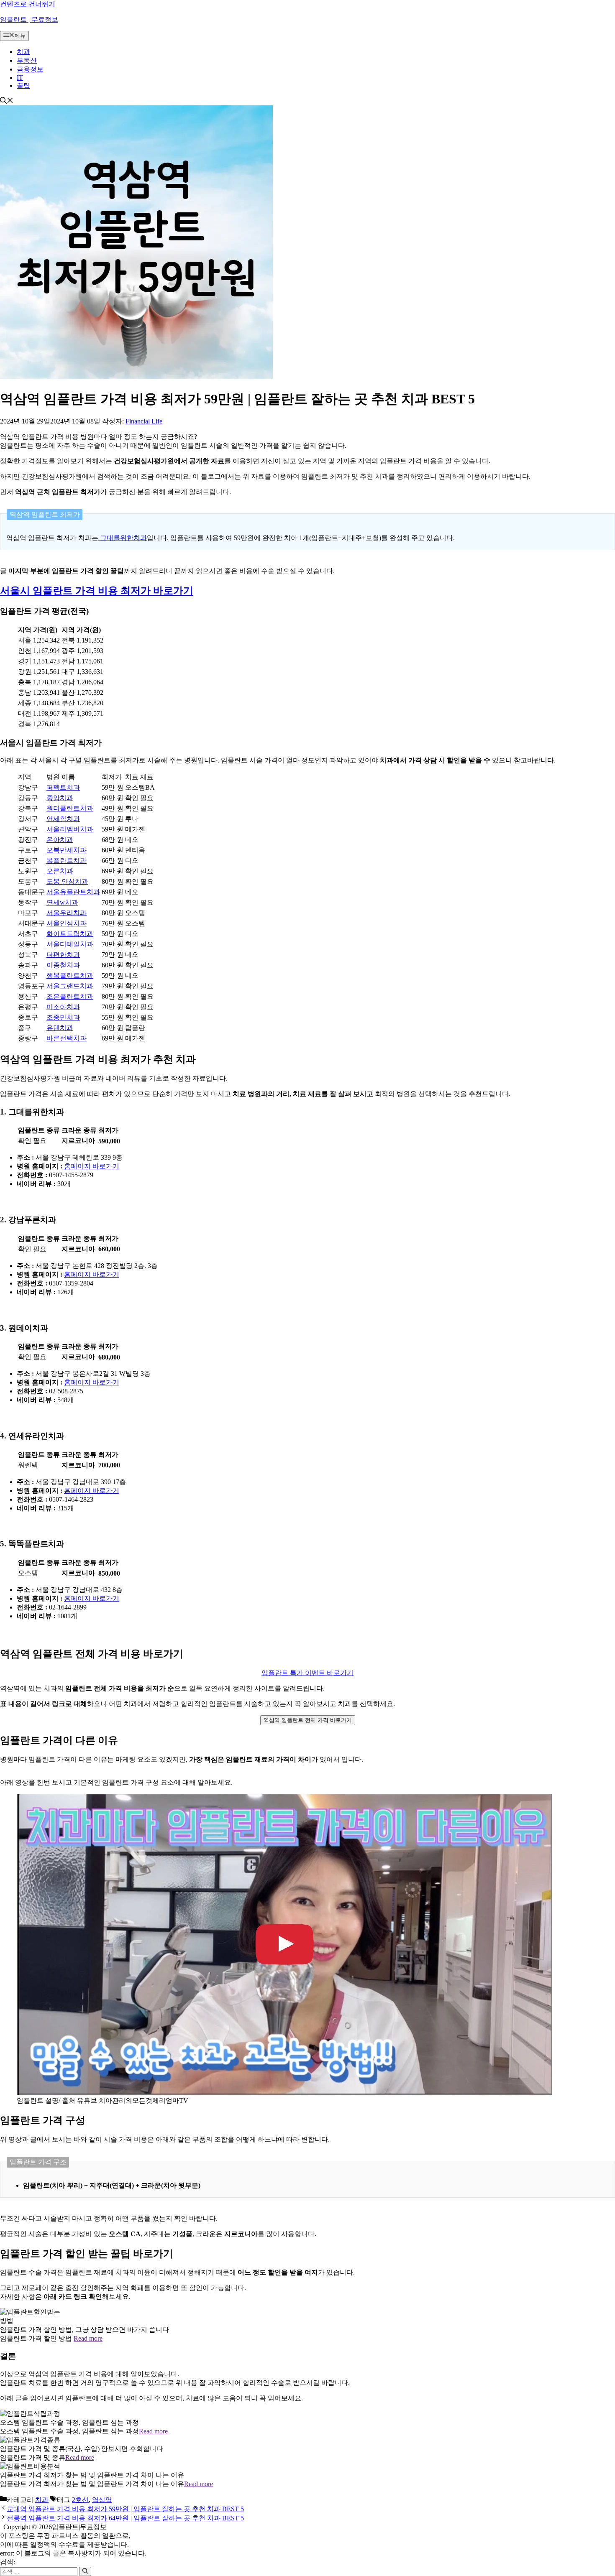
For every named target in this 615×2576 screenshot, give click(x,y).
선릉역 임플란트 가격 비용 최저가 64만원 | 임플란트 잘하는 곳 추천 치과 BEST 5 (125, 2518)
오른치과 (60, 871)
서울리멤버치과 (70, 829)
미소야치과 (63, 1007)
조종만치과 (63, 1017)
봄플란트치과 (67, 861)
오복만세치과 (67, 850)
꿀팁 (23, 85)
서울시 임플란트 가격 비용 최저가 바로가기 (97, 591)
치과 (23, 52)
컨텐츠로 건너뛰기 (28, 4)
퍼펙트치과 (63, 787)
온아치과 (60, 840)
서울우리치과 (67, 913)
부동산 (27, 60)
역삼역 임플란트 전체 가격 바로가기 (308, 1720)
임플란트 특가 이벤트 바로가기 (307, 1673)
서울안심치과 (67, 923)
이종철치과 (63, 965)
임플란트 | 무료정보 (29, 19)
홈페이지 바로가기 (91, 1166)
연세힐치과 (63, 819)
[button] (7, 101)
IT (20, 78)
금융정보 (30, 69)
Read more (88, 2338)
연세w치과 (62, 902)
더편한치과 (63, 955)
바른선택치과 (67, 1038)
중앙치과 (60, 798)
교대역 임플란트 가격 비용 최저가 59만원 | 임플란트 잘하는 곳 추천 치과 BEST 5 (125, 2509)
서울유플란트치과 (73, 892)
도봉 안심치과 (67, 881)
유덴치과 (60, 1028)
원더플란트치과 (70, 808)
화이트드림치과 (70, 934)
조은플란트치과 (70, 996)
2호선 (80, 2500)
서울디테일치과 (70, 944)
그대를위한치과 (123, 538)
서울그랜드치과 (70, 986)
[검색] (85, 2571)
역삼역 (102, 2500)
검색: (8, 2562)
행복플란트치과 (70, 976)
